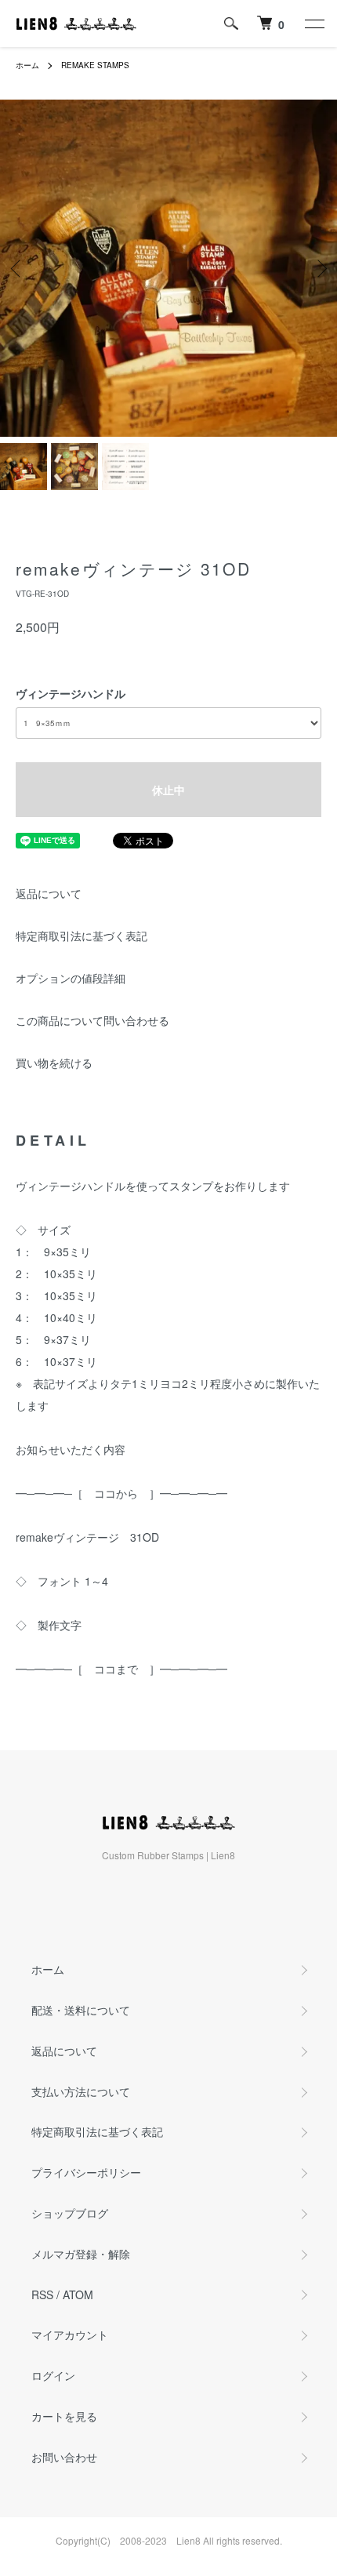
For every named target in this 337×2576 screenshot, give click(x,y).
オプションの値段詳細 (71, 978)
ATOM (78, 2294)
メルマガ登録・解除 (81, 2254)
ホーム (27, 65)
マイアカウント (70, 2334)
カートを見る (64, 2416)
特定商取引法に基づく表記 (82, 936)
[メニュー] (313, 24)
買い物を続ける (54, 1063)
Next (319, 269)
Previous (18, 269)
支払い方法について (81, 2091)
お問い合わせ (64, 2457)
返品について (49, 893)
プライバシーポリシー (86, 2172)
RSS (42, 2294)
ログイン (53, 2375)
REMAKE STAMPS (95, 65)
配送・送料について (81, 2010)
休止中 (168, 790)
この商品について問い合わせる (92, 1020)
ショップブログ (70, 2213)
